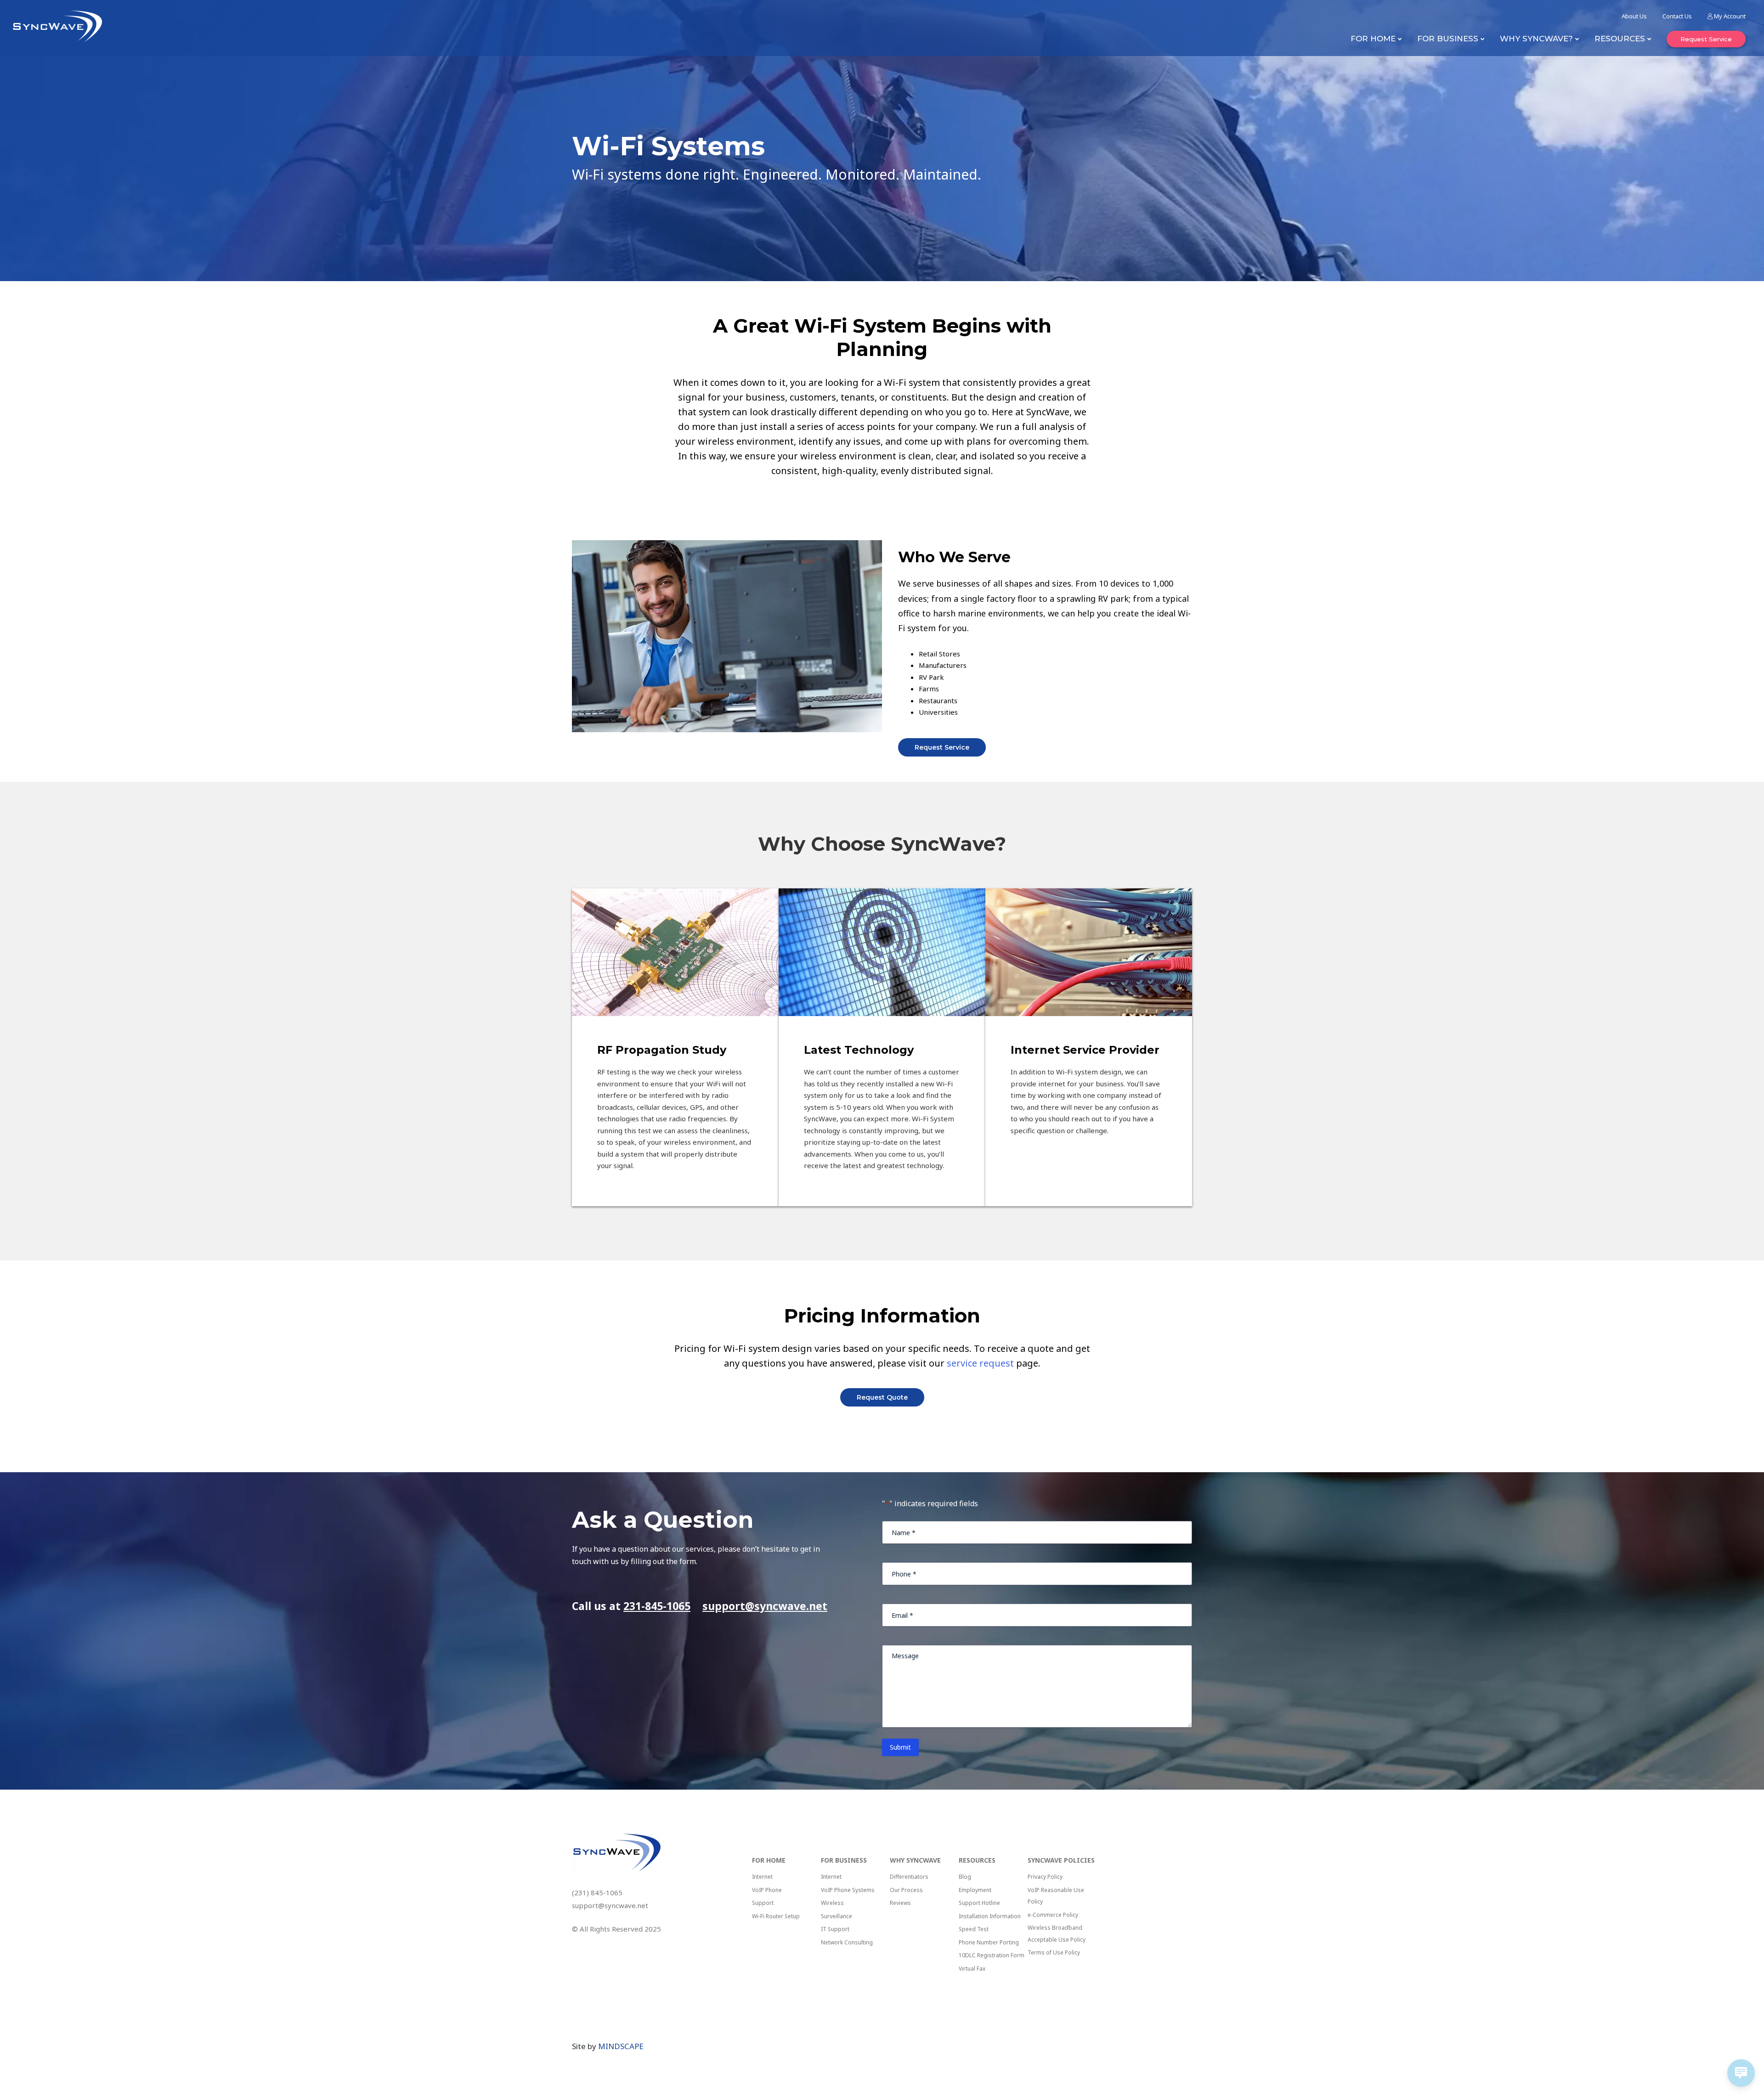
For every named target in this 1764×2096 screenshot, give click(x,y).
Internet (762, 1877)
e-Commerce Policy (1053, 1915)
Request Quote (882, 1397)
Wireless (832, 1903)
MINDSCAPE (621, 2046)
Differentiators (909, 1877)
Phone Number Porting (989, 1942)
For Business (1448, 39)
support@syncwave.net (765, 1606)
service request (980, 1363)
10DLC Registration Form (992, 1955)
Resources (1620, 39)
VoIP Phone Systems (848, 1890)
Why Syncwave (915, 1860)
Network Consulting (847, 1942)
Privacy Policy (1045, 1877)
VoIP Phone (767, 1890)
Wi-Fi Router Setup (776, 1916)
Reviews (900, 1903)
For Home (1373, 39)
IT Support (835, 1929)
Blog (965, 1877)
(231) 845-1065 (597, 1893)
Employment (975, 1890)
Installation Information (990, 1916)
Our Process (906, 1890)
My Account (1729, 16)
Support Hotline (979, 1903)
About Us (1634, 16)
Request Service (1706, 39)
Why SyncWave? (1536, 39)
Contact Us (1677, 16)
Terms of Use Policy (1054, 1952)
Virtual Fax (972, 1969)
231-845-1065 (657, 1606)
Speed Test (974, 1929)
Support (763, 1903)
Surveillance (837, 1916)
